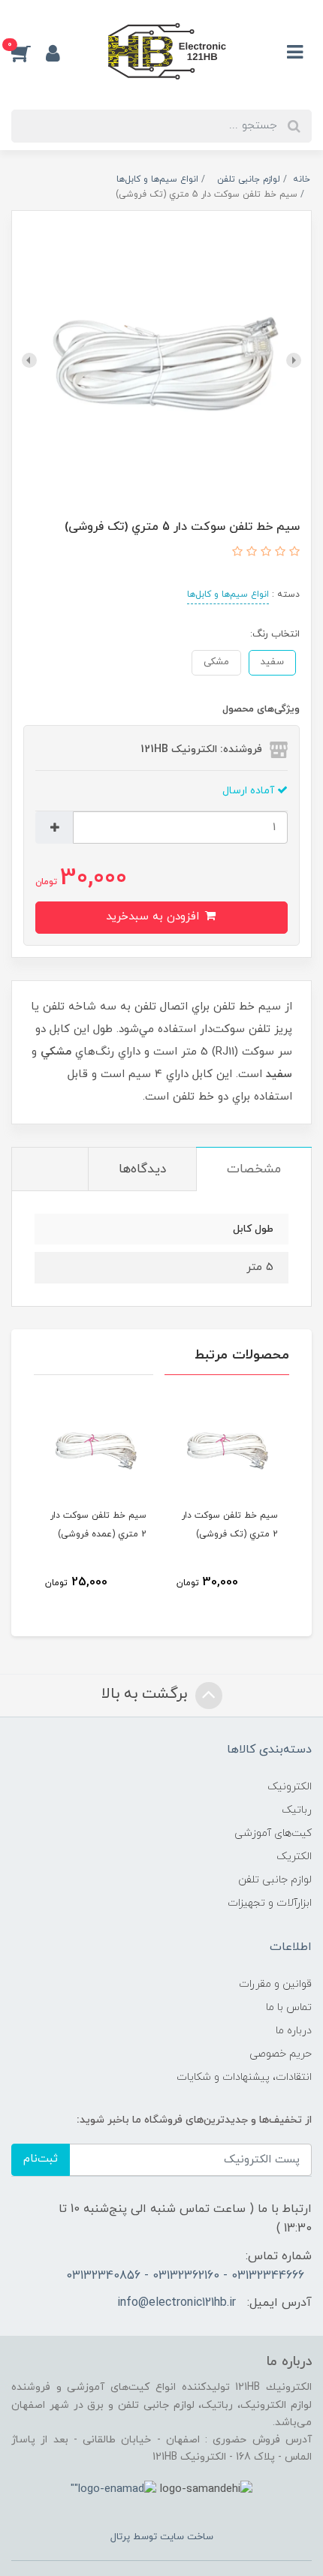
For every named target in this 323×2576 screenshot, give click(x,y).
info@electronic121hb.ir (177, 2303)
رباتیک (297, 1810)
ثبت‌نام (41, 2159)
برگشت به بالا (146, 1694)
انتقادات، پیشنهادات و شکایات (244, 2077)
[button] (29, 53)
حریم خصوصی (281, 2054)
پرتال (120, 2537)
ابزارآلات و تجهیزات (270, 1903)
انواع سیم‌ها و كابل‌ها (228, 594)
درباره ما (294, 2031)
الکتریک (294, 1857)
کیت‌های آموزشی (273, 1833)
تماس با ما (289, 2007)
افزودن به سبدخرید (154, 917)
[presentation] (294, 360)
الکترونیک (290, 1787)
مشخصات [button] (254, 1169)
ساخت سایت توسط (172, 2537)
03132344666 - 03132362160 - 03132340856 (185, 2276)
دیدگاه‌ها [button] (142, 1169)
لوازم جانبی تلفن (275, 1880)
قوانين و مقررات (275, 1984)
